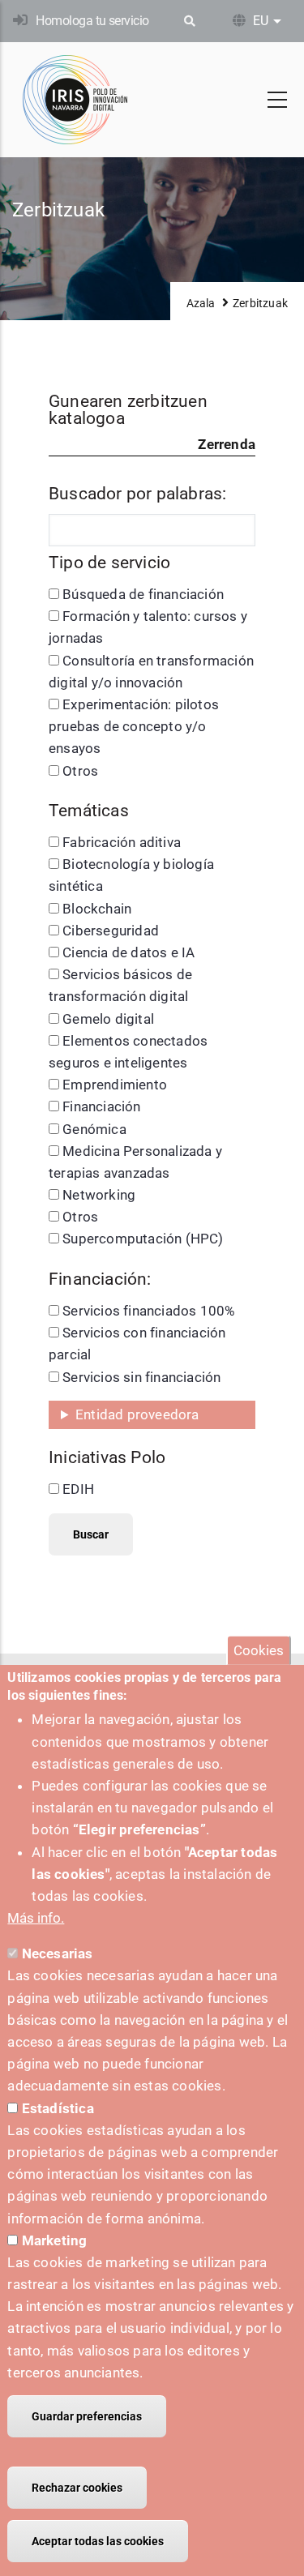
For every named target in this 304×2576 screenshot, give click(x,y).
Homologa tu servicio (92, 21)
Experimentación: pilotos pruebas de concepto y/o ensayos (134, 726)
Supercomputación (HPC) (143, 1239)
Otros (80, 771)
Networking (99, 1195)
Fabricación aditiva (122, 842)
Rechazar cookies (77, 2488)
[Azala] (75, 100)
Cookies (259, 1650)
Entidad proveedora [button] (137, 1414)
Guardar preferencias (87, 2416)
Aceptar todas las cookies (98, 2541)
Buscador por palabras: (137, 494)
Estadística (58, 2108)
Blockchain (97, 909)
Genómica (94, 1129)
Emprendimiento (115, 1085)
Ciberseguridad (111, 931)
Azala (201, 303)
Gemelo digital (108, 1019)
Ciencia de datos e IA (128, 952)
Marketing (55, 2240)
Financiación (101, 1106)
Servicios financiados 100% (148, 1311)
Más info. (36, 1918)
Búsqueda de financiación (143, 594)
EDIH (78, 1489)
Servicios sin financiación (141, 1377)
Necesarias (58, 1953)
